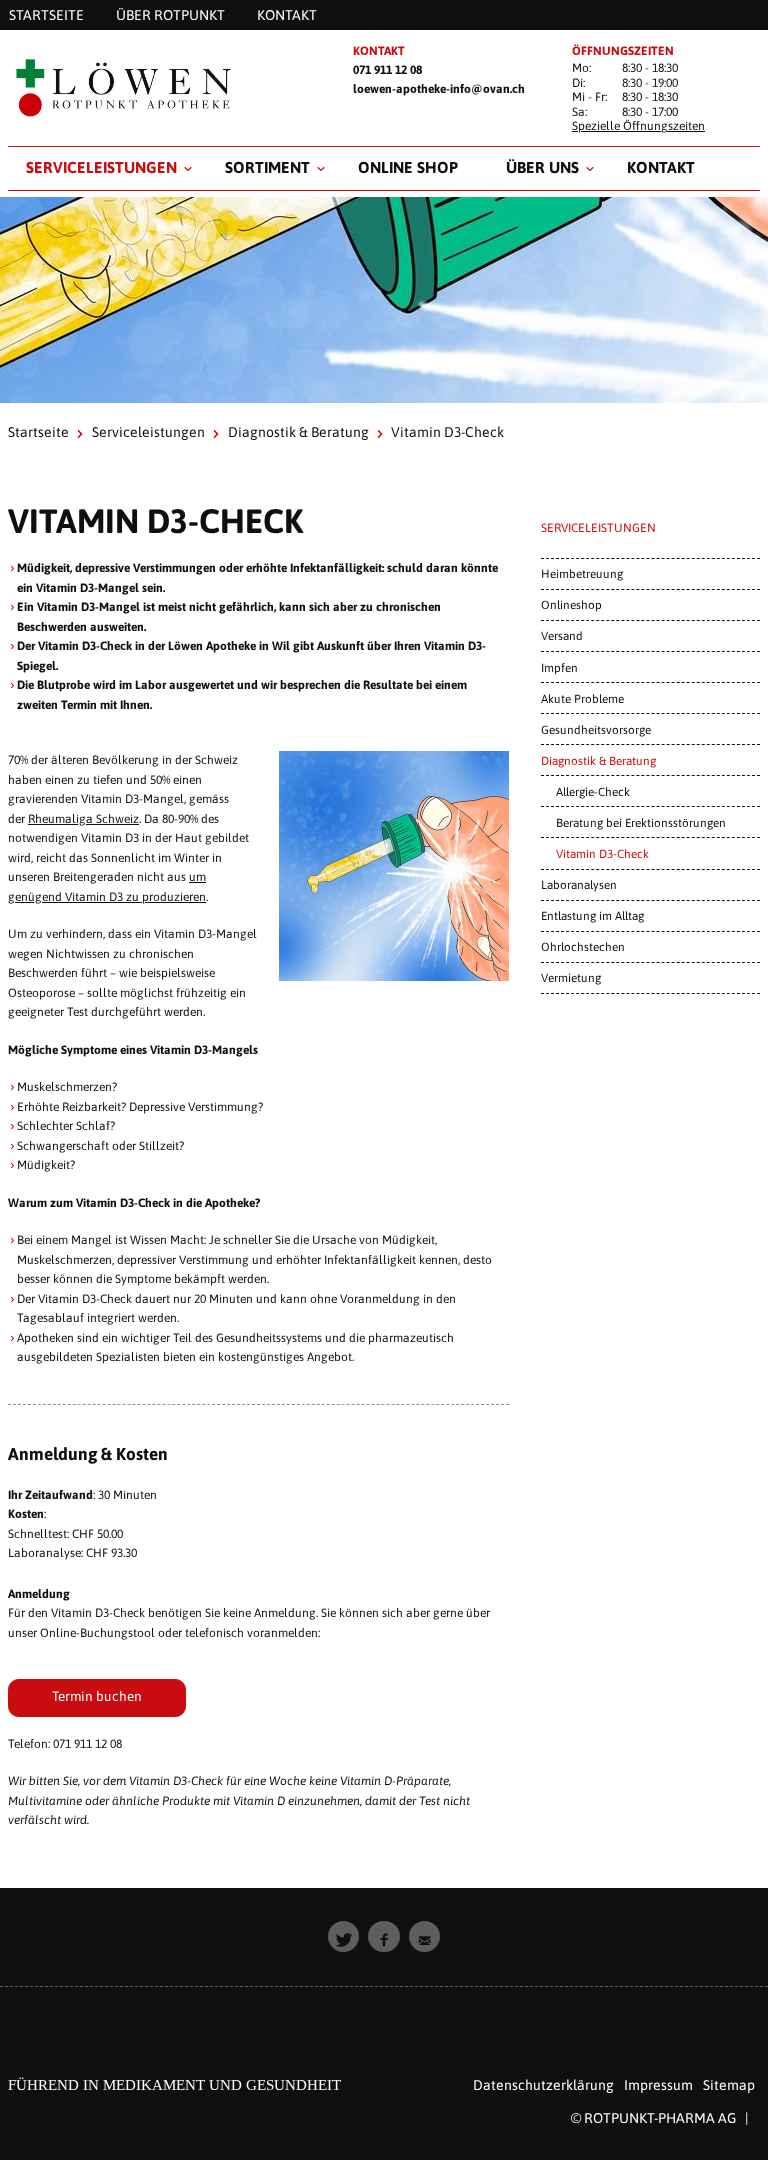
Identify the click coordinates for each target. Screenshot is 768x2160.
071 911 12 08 (387, 70)
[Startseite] (164, 88)
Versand (562, 635)
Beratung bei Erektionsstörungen (641, 822)
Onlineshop (571, 604)
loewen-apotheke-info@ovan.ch (439, 89)
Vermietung (571, 977)
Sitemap (729, 2085)
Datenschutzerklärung (543, 2085)
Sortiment (267, 167)
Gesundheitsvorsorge (596, 729)
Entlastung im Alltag (592, 915)
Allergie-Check (593, 791)
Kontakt (661, 167)
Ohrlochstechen (583, 946)
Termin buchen (97, 1696)
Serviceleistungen (101, 167)
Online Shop (408, 167)
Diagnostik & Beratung (298, 432)
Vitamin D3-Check (602, 853)
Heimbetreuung (582, 573)
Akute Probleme (582, 698)
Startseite (38, 432)
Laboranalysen (579, 884)
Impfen (559, 667)
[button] (344, 1937)
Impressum (658, 2085)
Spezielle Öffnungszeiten (638, 126)
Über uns (542, 167)
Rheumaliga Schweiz (83, 819)
